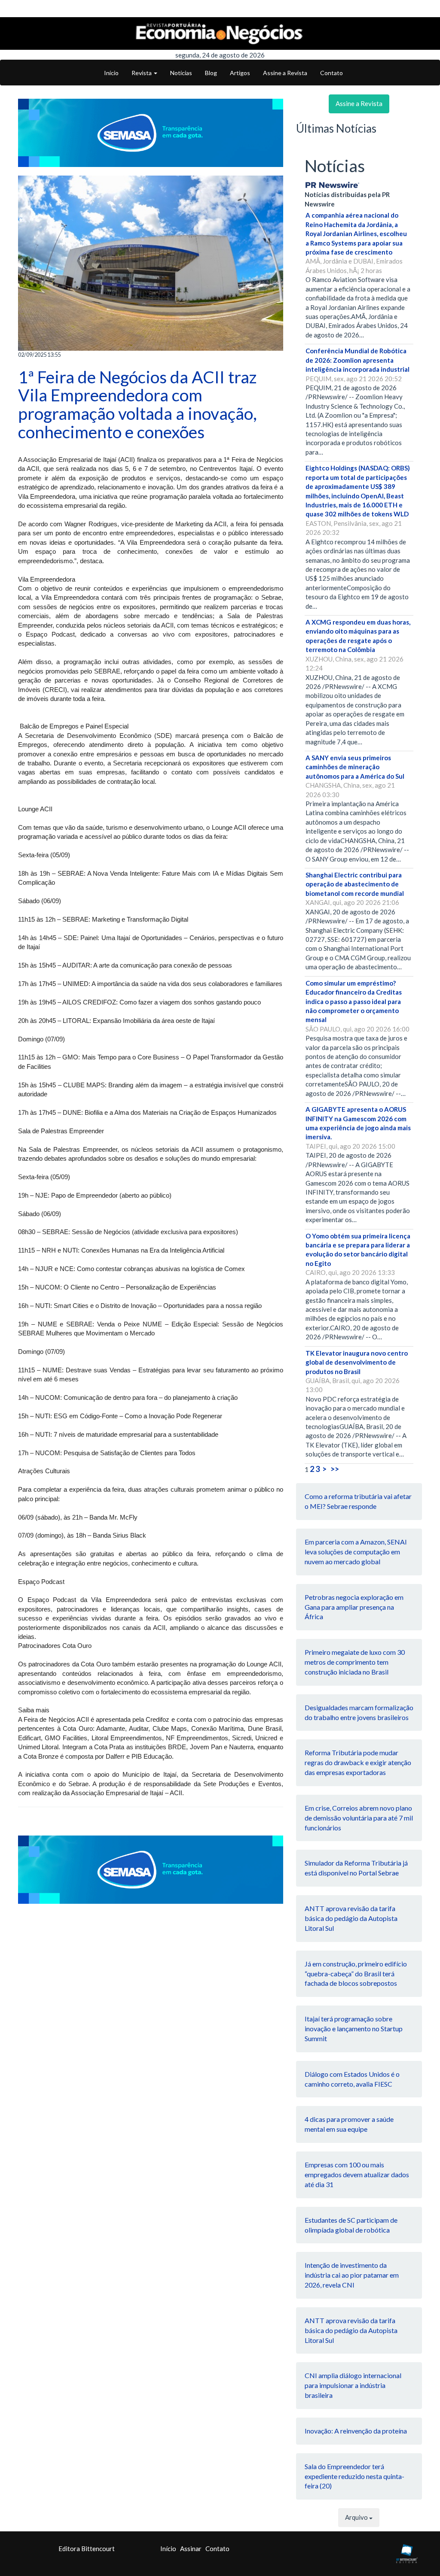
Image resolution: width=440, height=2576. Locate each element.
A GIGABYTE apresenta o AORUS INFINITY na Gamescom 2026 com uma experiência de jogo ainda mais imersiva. (358, 1123)
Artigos (240, 73)
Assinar (191, 2549)
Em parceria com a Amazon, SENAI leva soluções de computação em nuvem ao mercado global (356, 1552)
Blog (211, 73)
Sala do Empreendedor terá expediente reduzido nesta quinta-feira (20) (354, 2476)
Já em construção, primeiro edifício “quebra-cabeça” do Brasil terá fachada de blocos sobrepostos (356, 1974)
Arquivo (357, 2517)
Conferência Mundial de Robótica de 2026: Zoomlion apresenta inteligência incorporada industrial (357, 360)
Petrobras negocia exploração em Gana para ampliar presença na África (354, 1607)
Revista (142, 73)
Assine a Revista (285, 73)
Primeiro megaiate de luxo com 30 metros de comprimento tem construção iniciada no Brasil (355, 1662)
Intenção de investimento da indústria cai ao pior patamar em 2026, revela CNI (352, 2275)
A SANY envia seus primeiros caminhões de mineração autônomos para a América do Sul (355, 767)
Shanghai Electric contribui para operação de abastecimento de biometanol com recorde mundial (355, 884)
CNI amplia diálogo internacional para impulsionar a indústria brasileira (353, 2385)
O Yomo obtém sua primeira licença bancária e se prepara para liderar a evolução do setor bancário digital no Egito (358, 1250)
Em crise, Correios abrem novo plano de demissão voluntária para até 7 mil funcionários (359, 1818)
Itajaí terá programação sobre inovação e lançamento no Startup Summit (354, 2028)
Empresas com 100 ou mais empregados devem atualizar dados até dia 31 (357, 2174)
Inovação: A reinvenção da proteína (356, 2431)
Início (111, 73)
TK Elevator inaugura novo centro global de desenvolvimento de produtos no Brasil (357, 1362)
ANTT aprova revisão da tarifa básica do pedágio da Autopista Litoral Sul (351, 1918)
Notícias (181, 73)
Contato (332, 73)
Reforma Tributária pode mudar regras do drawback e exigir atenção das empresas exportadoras (358, 1762)
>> (335, 1469)
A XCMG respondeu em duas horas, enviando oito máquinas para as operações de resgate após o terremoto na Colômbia (358, 636)
